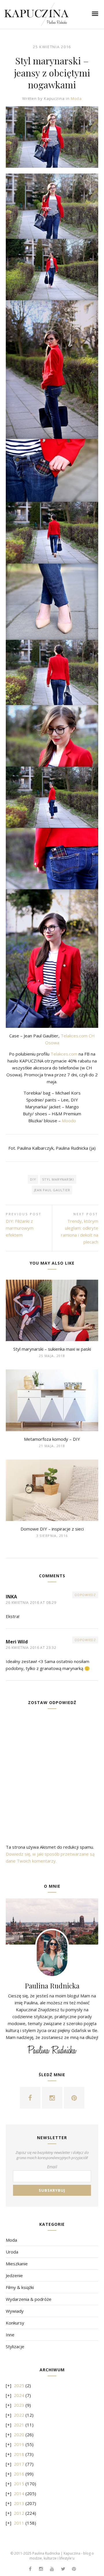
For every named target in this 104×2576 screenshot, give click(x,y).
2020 (19, 2435)
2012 (19, 2513)
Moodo (69, 1121)
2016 (19, 2474)
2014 (19, 2493)
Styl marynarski (58, 1179)
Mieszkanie (17, 2264)
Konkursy (15, 2323)
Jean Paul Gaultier (52, 1190)
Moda (76, 98)
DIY (33, 1179)
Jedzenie (14, 2275)
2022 (19, 2415)
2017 (19, 2464)
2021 (19, 2425)
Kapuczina (54, 98)
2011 (19, 2523)
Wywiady (15, 2311)
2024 (19, 2395)
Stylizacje (15, 2346)
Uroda (12, 2252)
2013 (19, 2503)
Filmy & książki (20, 2287)
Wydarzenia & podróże (29, 2299)
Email (52, 2167)
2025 (19, 2385)
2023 (19, 2405)
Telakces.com (64, 1054)
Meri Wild (17, 1642)
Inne (10, 2335)
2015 (19, 2484)
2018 (19, 2454)
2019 (19, 2444)
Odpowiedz (85, 1595)
